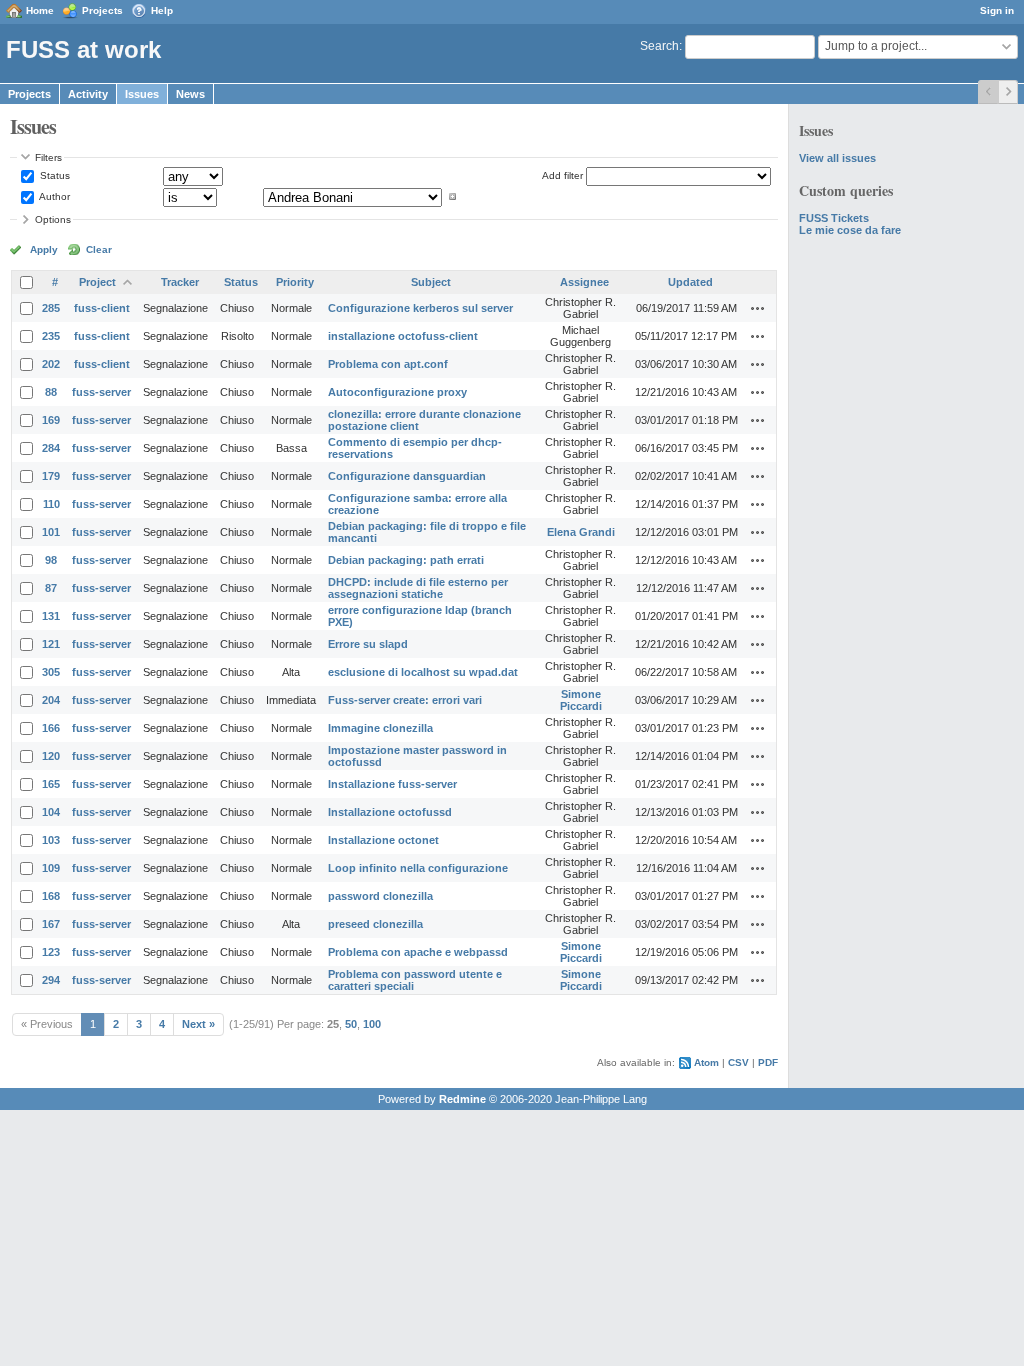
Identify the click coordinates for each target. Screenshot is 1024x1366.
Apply (44, 249)
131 (51, 616)
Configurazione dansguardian (407, 476)
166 (51, 728)
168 (51, 896)
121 (51, 644)
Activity (88, 94)
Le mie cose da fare (850, 230)
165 (51, 784)
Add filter (562, 175)
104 (51, 812)
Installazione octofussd (390, 812)
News (190, 94)
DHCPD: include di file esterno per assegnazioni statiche (418, 588)
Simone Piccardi (581, 700)
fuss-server (101, 392)
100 (372, 1024)
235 (51, 336)
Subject (431, 282)
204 (51, 700)
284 (51, 448)
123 (51, 952)
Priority (295, 282)
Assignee (584, 282)
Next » (198, 1024)
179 (51, 476)
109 (51, 868)
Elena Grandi (581, 532)
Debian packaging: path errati (406, 560)
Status (53, 175)
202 (51, 364)
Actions (758, 308)
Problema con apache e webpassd (418, 952)
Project (97, 282)
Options (53, 219)
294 (51, 980)
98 (51, 560)
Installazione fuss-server (392, 784)
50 (351, 1024)
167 (51, 924)
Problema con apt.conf (388, 364)
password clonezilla (380, 896)
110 (51, 504)
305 (51, 672)
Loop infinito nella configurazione (418, 868)
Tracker (180, 282)
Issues (142, 94)
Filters (48, 157)
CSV (738, 1062)
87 (51, 588)
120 (51, 756)
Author (53, 196)
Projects (102, 10)
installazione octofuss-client (403, 336)
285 (51, 308)
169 (51, 420)
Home (40, 10)
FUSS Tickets (834, 218)
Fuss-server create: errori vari (405, 700)
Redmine (462, 1099)
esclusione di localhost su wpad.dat (423, 672)
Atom (706, 1062)
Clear (99, 249)
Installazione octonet (383, 840)
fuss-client (102, 308)
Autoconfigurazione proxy (397, 392)
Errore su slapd (368, 644)
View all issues (837, 158)
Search (659, 46)
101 (51, 532)
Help (162, 10)
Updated (690, 282)
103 (51, 840)
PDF (768, 1062)
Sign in (997, 10)
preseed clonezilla (375, 924)
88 (51, 392)
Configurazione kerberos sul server (420, 308)
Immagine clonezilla (380, 728)
